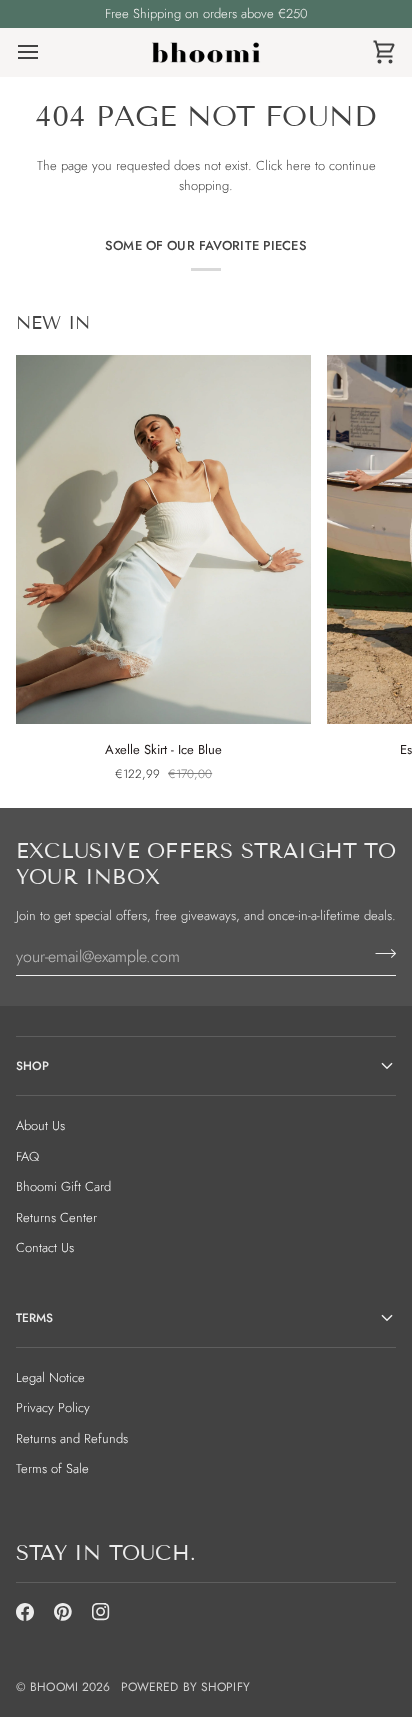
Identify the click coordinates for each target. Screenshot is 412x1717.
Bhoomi (54, 1687)
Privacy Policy (53, 1407)
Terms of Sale (52, 1468)
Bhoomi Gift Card (63, 1186)
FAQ (27, 1156)
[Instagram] (101, 1612)
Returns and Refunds (72, 1438)
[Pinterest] (63, 1612)
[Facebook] (25, 1612)
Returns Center (56, 1217)
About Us (40, 1125)
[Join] (379, 954)
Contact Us (45, 1247)
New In (53, 323)
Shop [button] (32, 1066)
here (298, 165)
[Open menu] (46, 52)
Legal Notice (50, 1377)
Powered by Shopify (185, 1687)
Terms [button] (35, 1318)
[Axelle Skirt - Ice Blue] (163, 539)
